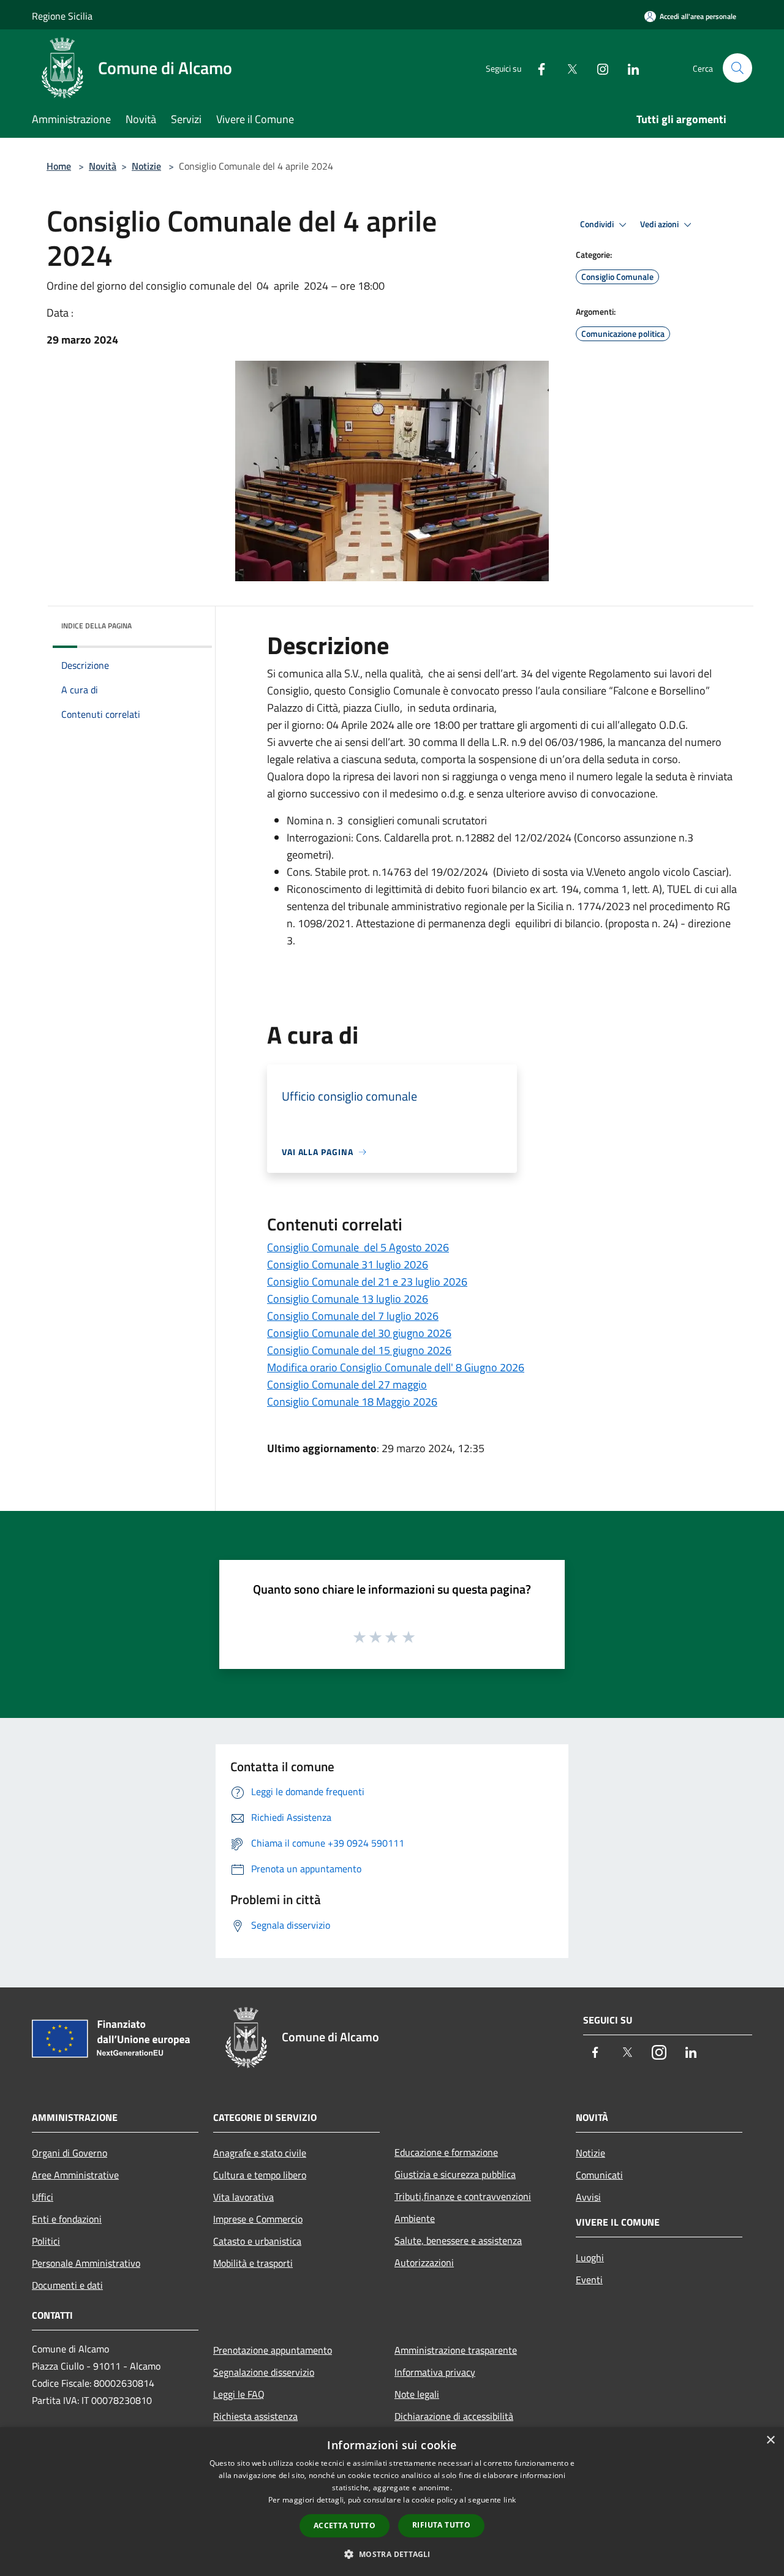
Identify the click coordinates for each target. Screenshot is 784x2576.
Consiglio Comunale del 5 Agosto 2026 (358, 1247)
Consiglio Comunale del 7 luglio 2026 (353, 1316)
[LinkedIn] (628, 68)
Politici (46, 2241)
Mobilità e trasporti (253, 2263)
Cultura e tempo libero (260, 2175)
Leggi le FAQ (239, 2394)
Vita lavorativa (243, 2197)
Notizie (146, 166)
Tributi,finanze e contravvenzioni (463, 2196)
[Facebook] (537, 68)
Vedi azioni (660, 224)
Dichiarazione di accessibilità (454, 2416)
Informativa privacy (435, 2372)
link (510, 2500)
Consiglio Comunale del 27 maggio (347, 1384)
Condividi (598, 224)
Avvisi (588, 2197)
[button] (392, 2554)
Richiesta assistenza (255, 2416)
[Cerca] (737, 68)
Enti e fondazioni (67, 2219)
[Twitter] (567, 68)
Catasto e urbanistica (257, 2241)
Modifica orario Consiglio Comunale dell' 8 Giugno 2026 (396, 1367)
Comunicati (599, 2175)
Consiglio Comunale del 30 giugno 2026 (359, 1333)
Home (59, 166)
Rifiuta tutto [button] (441, 2525)
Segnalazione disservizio (264, 2372)
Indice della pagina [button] (96, 626)
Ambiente (415, 2218)
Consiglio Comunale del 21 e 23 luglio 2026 (367, 1282)
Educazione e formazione (446, 2152)
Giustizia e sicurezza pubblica (455, 2174)
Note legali (417, 2394)
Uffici (43, 2197)
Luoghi (590, 2258)
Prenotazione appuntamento (273, 2350)
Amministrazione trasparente (456, 2350)
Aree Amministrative (75, 2175)
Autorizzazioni (424, 2262)
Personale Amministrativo (86, 2263)
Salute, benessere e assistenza (458, 2240)
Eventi (589, 2280)
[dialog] (392, 2502)
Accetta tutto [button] (345, 2525)
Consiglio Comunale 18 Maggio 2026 (352, 1402)
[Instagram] (598, 68)
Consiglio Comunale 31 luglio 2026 (348, 1264)
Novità (103, 166)
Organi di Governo (70, 2153)
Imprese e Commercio (258, 2219)
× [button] (770, 2440)
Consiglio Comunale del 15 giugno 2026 (359, 1350)
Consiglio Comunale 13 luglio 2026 (348, 1299)
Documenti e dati (67, 2285)
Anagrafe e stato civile (260, 2153)
